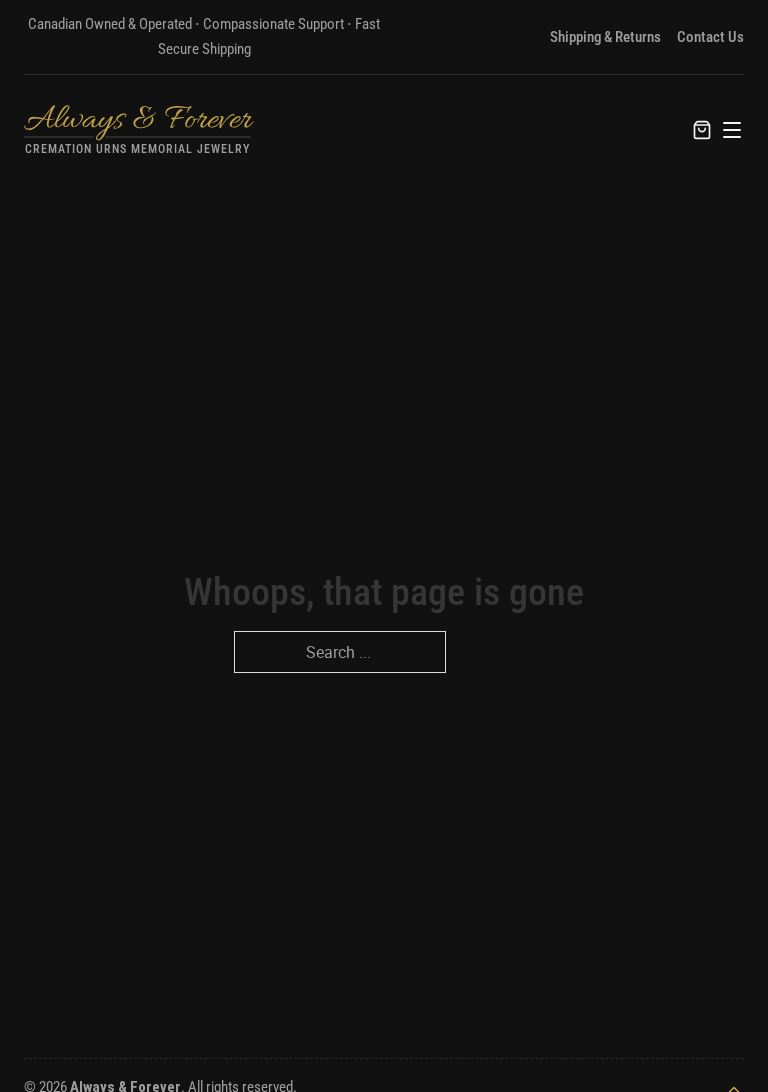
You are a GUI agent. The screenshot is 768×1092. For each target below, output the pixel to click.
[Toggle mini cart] (702, 130)
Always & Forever (137, 120)
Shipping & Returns (605, 37)
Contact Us (710, 37)
